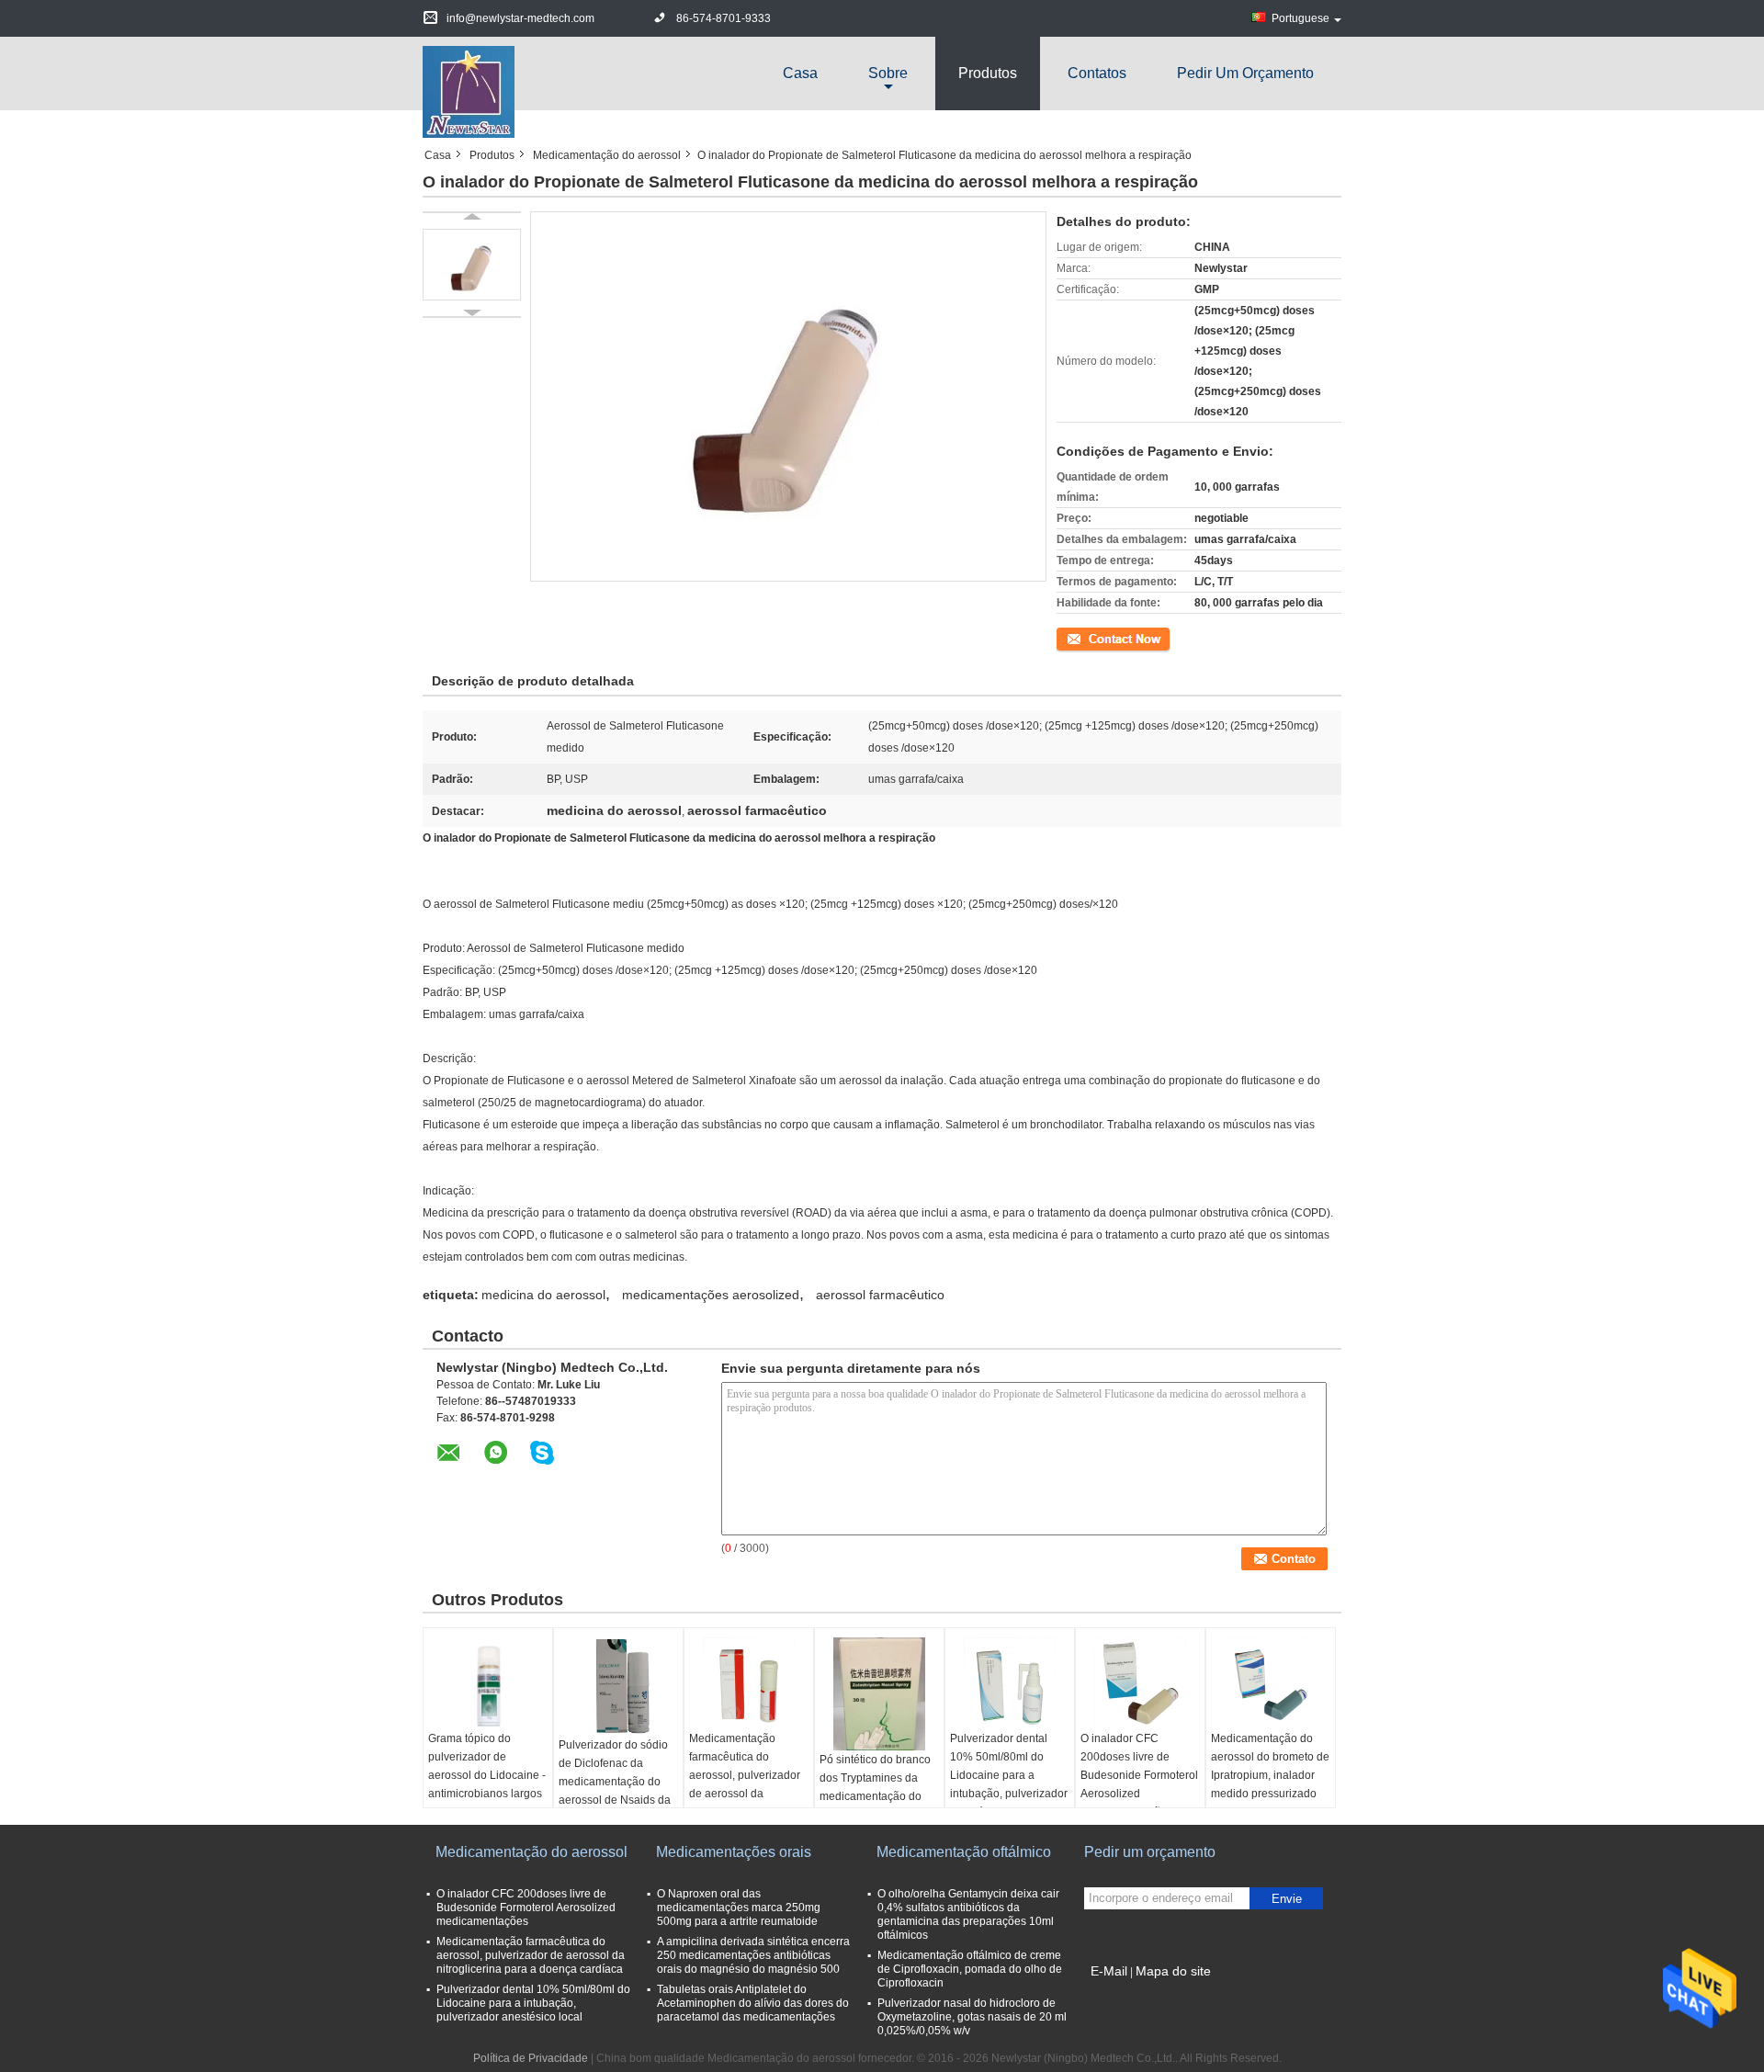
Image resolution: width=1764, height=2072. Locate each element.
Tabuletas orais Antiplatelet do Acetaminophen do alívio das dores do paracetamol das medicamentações (753, 2003)
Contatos (1097, 73)
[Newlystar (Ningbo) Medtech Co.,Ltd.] (469, 91)
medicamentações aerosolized (711, 1295)
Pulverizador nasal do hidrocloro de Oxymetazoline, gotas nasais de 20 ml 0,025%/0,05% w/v (972, 2017)
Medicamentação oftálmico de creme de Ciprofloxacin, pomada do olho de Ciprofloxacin (970, 1969)
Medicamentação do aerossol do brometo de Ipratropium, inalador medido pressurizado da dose (1270, 1775)
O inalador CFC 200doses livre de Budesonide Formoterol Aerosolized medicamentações (1139, 1775)
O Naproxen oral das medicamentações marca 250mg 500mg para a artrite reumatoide (739, 1908)
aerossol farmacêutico (880, 1295)
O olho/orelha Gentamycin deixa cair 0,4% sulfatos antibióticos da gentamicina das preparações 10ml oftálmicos (968, 1914)
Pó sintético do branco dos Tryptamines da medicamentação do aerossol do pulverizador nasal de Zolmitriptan (875, 1806)
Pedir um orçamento (1245, 73)
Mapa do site (1173, 1971)
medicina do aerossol (543, 1295)
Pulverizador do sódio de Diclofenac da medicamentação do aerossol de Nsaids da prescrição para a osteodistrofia (615, 1791)
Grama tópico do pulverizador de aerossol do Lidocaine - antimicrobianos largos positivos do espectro (487, 1775)
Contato (1076, 638)
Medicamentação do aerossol (607, 155)
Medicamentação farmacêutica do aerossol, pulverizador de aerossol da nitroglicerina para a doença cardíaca (745, 1784)
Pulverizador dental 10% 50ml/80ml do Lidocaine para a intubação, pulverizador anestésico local (1009, 1775)
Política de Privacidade (531, 2058)
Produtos (988, 73)
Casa (800, 73)
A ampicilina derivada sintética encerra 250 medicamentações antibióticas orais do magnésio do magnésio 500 (753, 1955)
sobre (888, 73)
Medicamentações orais (734, 1852)
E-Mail (1109, 1971)
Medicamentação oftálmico (964, 1852)
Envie (1287, 1899)
